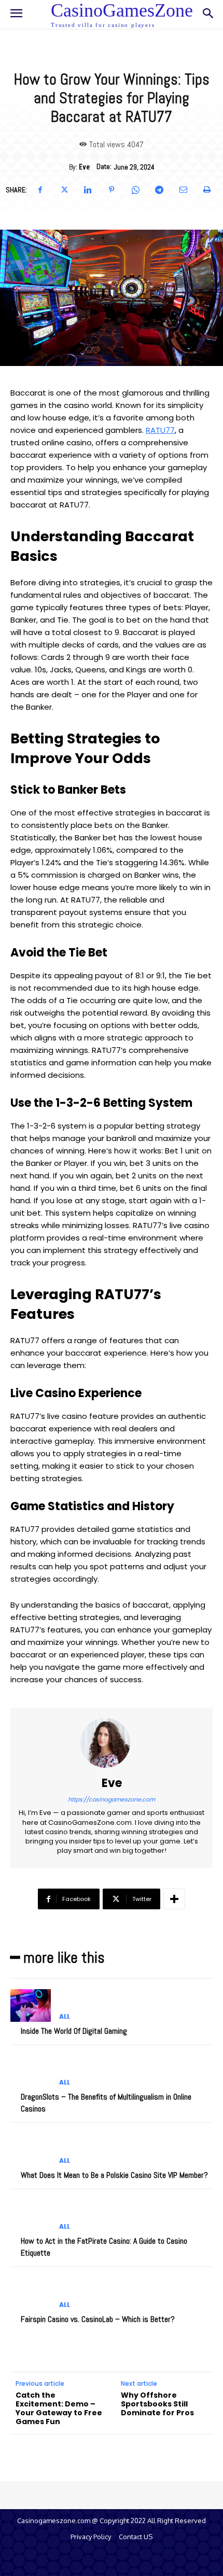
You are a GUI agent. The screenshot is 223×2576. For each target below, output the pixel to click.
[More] (174, 1899)
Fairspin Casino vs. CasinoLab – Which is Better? (98, 2319)
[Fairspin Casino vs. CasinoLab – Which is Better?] (31, 2293)
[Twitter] (64, 190)
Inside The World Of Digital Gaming (74, 2031)
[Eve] (112, 1743)
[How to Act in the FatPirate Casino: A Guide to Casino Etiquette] (31, 2216)
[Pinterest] (112, 190)
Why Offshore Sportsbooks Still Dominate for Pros (157, 2404)
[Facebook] (40, 190)
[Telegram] (159, 190)
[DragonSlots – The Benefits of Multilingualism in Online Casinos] (31, 2072)
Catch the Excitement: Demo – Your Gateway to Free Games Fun (59, 2408)
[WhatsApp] (135, 190)
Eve (84, 167)
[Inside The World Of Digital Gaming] (31, 2005)
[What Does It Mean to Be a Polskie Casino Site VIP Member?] (31, 2149)
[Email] (183, 190)
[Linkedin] (88, 190)
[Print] (207, 190)
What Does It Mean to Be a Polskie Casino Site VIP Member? (114, 2175)
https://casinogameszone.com (112, 1799)
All (65, 2017)
